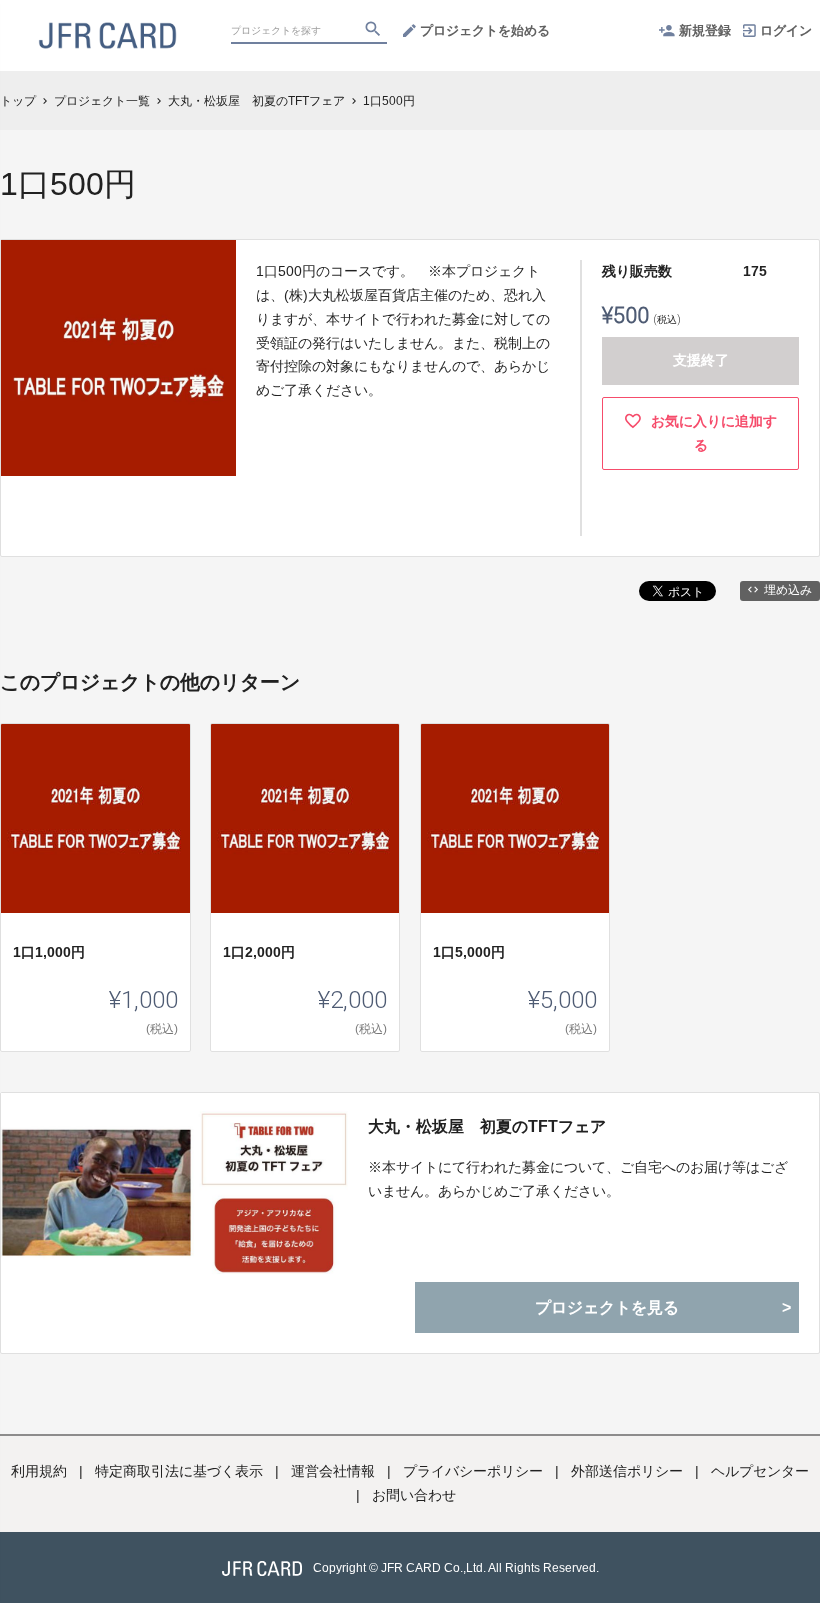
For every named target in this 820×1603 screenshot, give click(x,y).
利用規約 (39, 1471)
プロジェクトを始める (485, 30)
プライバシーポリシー (473, 1471)
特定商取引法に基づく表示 (179, 1471)
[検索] (375, 31)
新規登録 (705, 30)
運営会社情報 (333, 1471)
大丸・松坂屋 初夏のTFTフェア (487, 1126)
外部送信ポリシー (627, 1471)
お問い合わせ (414, 1495)
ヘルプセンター (760, 1471)
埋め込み (788, 590)
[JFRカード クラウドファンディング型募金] (107, 20)
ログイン (786, 30)
